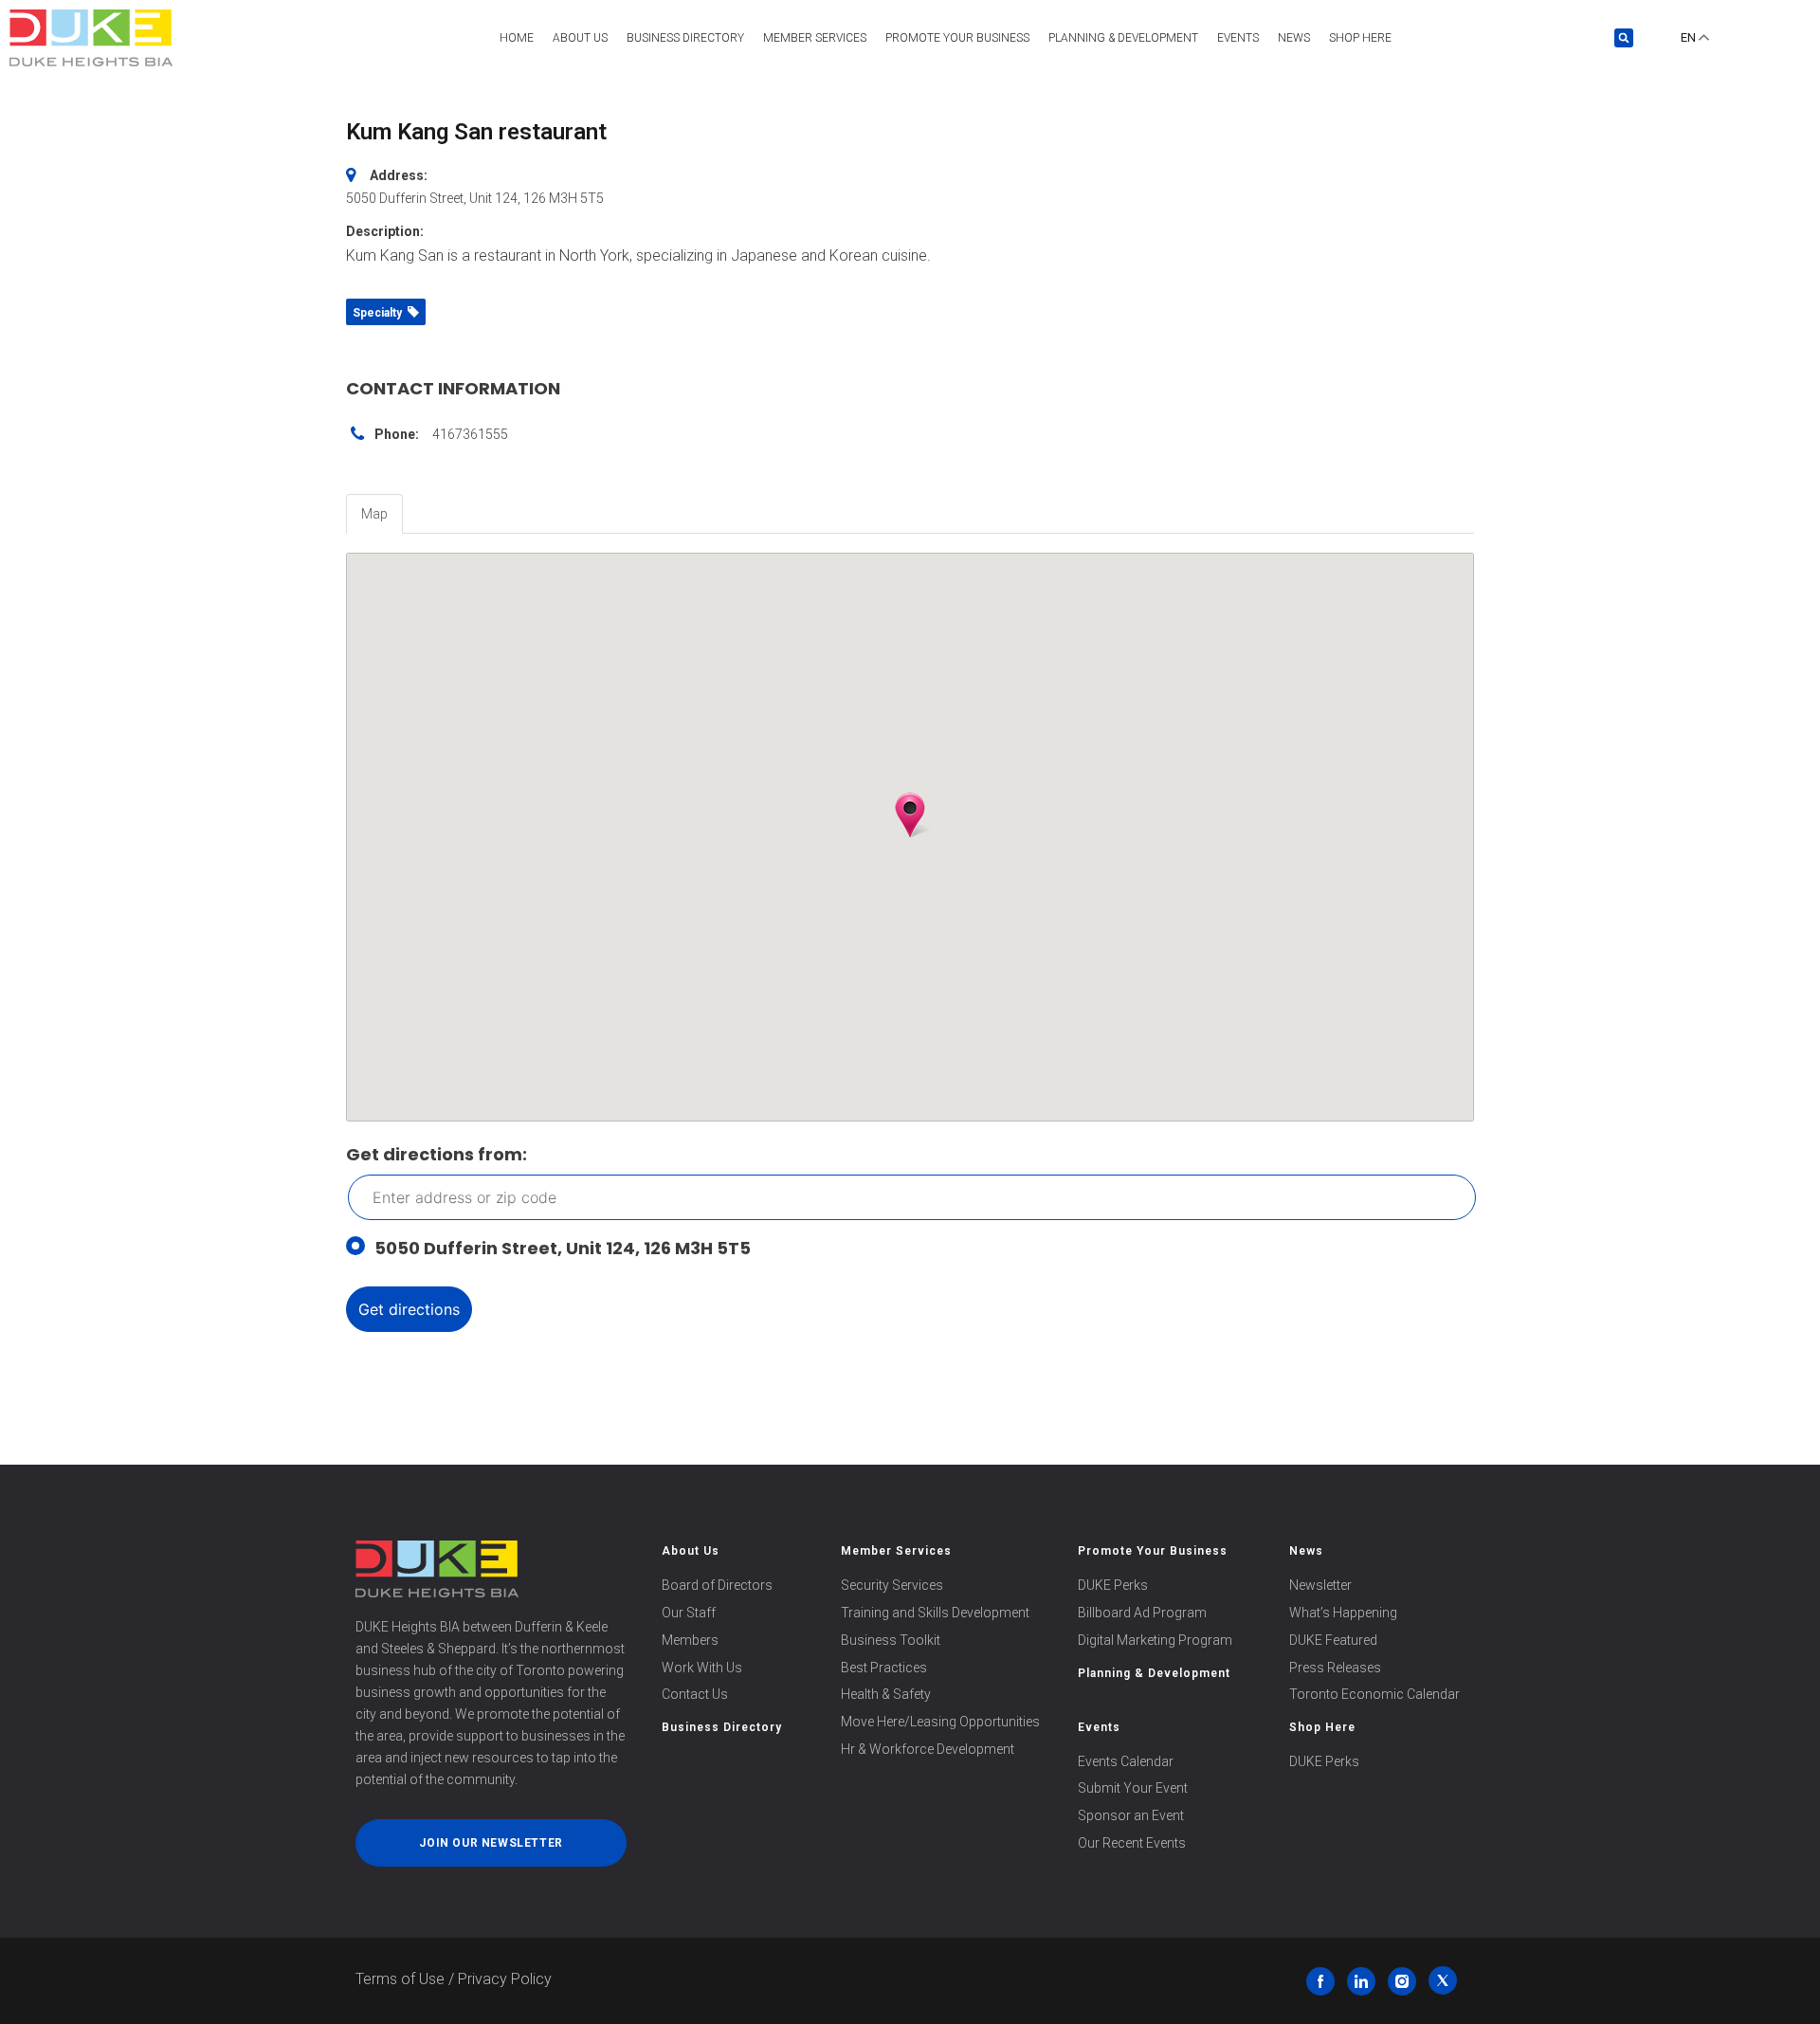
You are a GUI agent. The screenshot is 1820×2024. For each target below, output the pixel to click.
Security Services (892, 1585)
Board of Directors (717, 1585)
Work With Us (702, 1668)
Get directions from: (437, 1154)
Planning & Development (1123, 38)
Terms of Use (400, 1979)
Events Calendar (1126, 1761)
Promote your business (957, 38)
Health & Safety (886, 1694)
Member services (815, 38)
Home (517, 38)
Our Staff (689, 1613)
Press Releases (1335, 1668)
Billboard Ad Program (1142, 1613)
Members (690, 1640)
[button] (1624, 38)
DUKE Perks (1113, 1585)
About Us (580, 38)
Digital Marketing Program (1155, 1640)
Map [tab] (374, 514)
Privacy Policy (505, 1979)
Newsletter (1320, 1585)
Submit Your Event (1133, 1788)
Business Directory (685, 38)
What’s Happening (1343, 1613)
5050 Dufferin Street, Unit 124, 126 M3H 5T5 (563, 1248)
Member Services (896, 1551)
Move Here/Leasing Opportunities (940, 1722)
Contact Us (695, 1694)
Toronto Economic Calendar (1374, 1694)
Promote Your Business (1153, 1551)
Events (1238, 38)
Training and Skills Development (935, 1613)
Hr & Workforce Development (928, 1749)
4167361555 (470, 434)
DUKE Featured (1333, 1640)
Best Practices (884, 1668)
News (1294, 38)
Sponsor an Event (1131, 1815)
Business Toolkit (891, 1640)
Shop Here (1360, 38)
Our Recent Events (1132, 1843)
